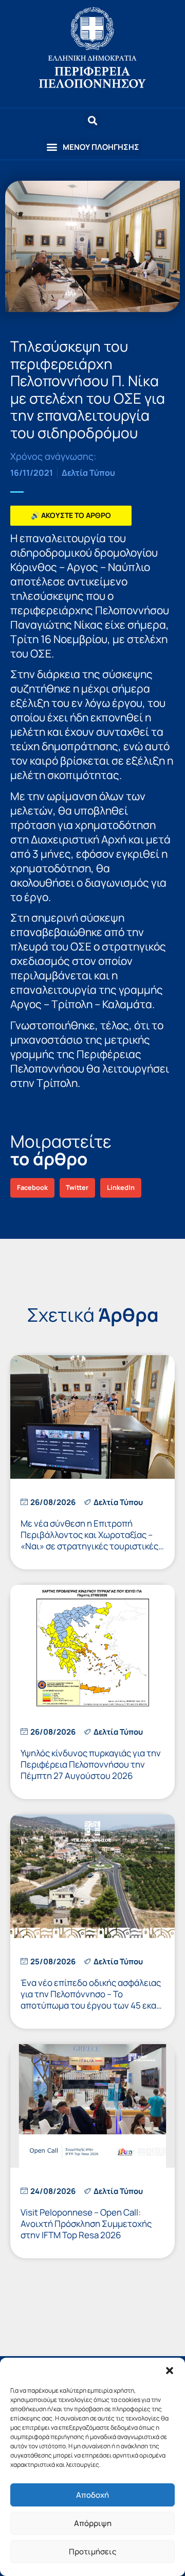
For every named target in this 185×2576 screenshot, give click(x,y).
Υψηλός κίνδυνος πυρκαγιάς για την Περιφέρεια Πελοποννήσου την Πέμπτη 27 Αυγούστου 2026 (91, 1764)
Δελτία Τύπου (88, 473)
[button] (170, 2371)
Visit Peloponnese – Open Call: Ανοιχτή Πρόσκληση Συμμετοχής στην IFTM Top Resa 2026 (86, 2224)
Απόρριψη (93, 2523)
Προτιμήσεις (92, 2552)
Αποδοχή (92, 2495)
